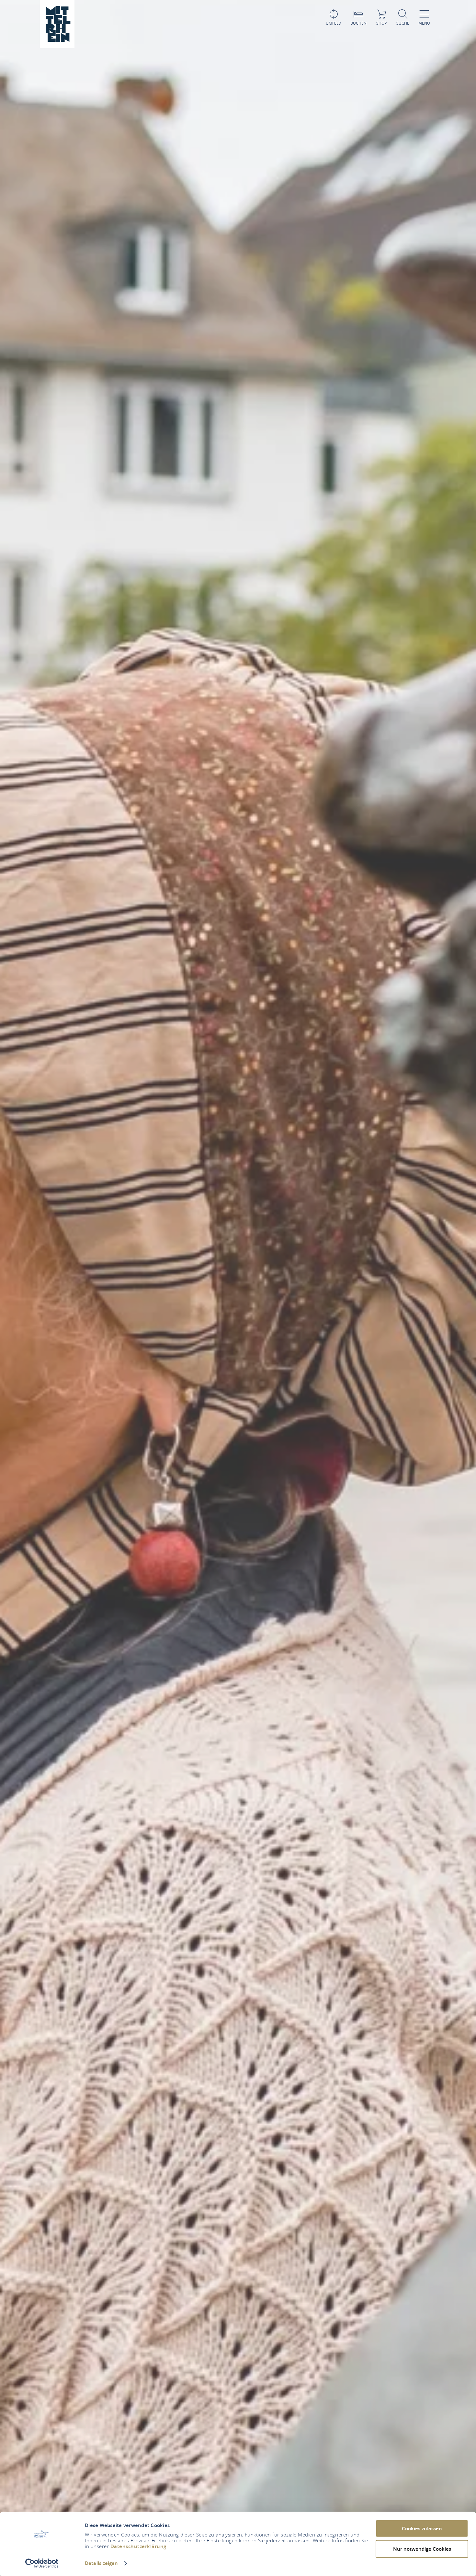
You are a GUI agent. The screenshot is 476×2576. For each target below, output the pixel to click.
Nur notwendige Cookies (422, 2549)
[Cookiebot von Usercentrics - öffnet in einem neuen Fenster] (42, 2563)
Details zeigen (101, 2563)
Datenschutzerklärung (138, 2546)
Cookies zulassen (422, 2529)
